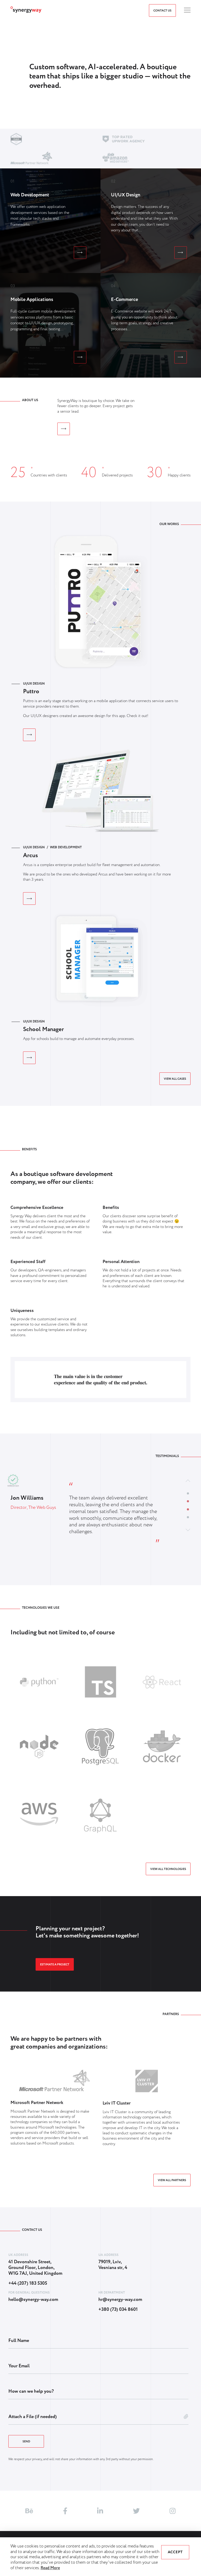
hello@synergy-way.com (33, 2300)
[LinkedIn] (100, 2511)
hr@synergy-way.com (120, 2300)
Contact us (162, 11)
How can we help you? (31, 2391)
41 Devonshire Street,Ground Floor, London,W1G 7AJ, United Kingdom (35, 2268)
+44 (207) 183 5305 (28, 2284)
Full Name (19, 2341)
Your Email (19, 2366)
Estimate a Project (55, 1965)
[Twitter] (136, 2511)
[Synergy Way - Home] (26, 12)
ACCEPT (175, 2552)
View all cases (175, 1079)
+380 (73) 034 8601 (118, 2310)
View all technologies (168, 1869)
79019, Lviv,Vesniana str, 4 (113, 2265)
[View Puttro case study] (29, 735)
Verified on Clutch (13, 1486)
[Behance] (29, 2511)
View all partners (172, 2180)
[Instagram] (173, 2511)
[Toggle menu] (187, 10)
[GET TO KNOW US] (64, 429)
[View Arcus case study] (29, 899)
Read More (50, 2568)
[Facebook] (65, 2511)
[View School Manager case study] (29, 1058)
